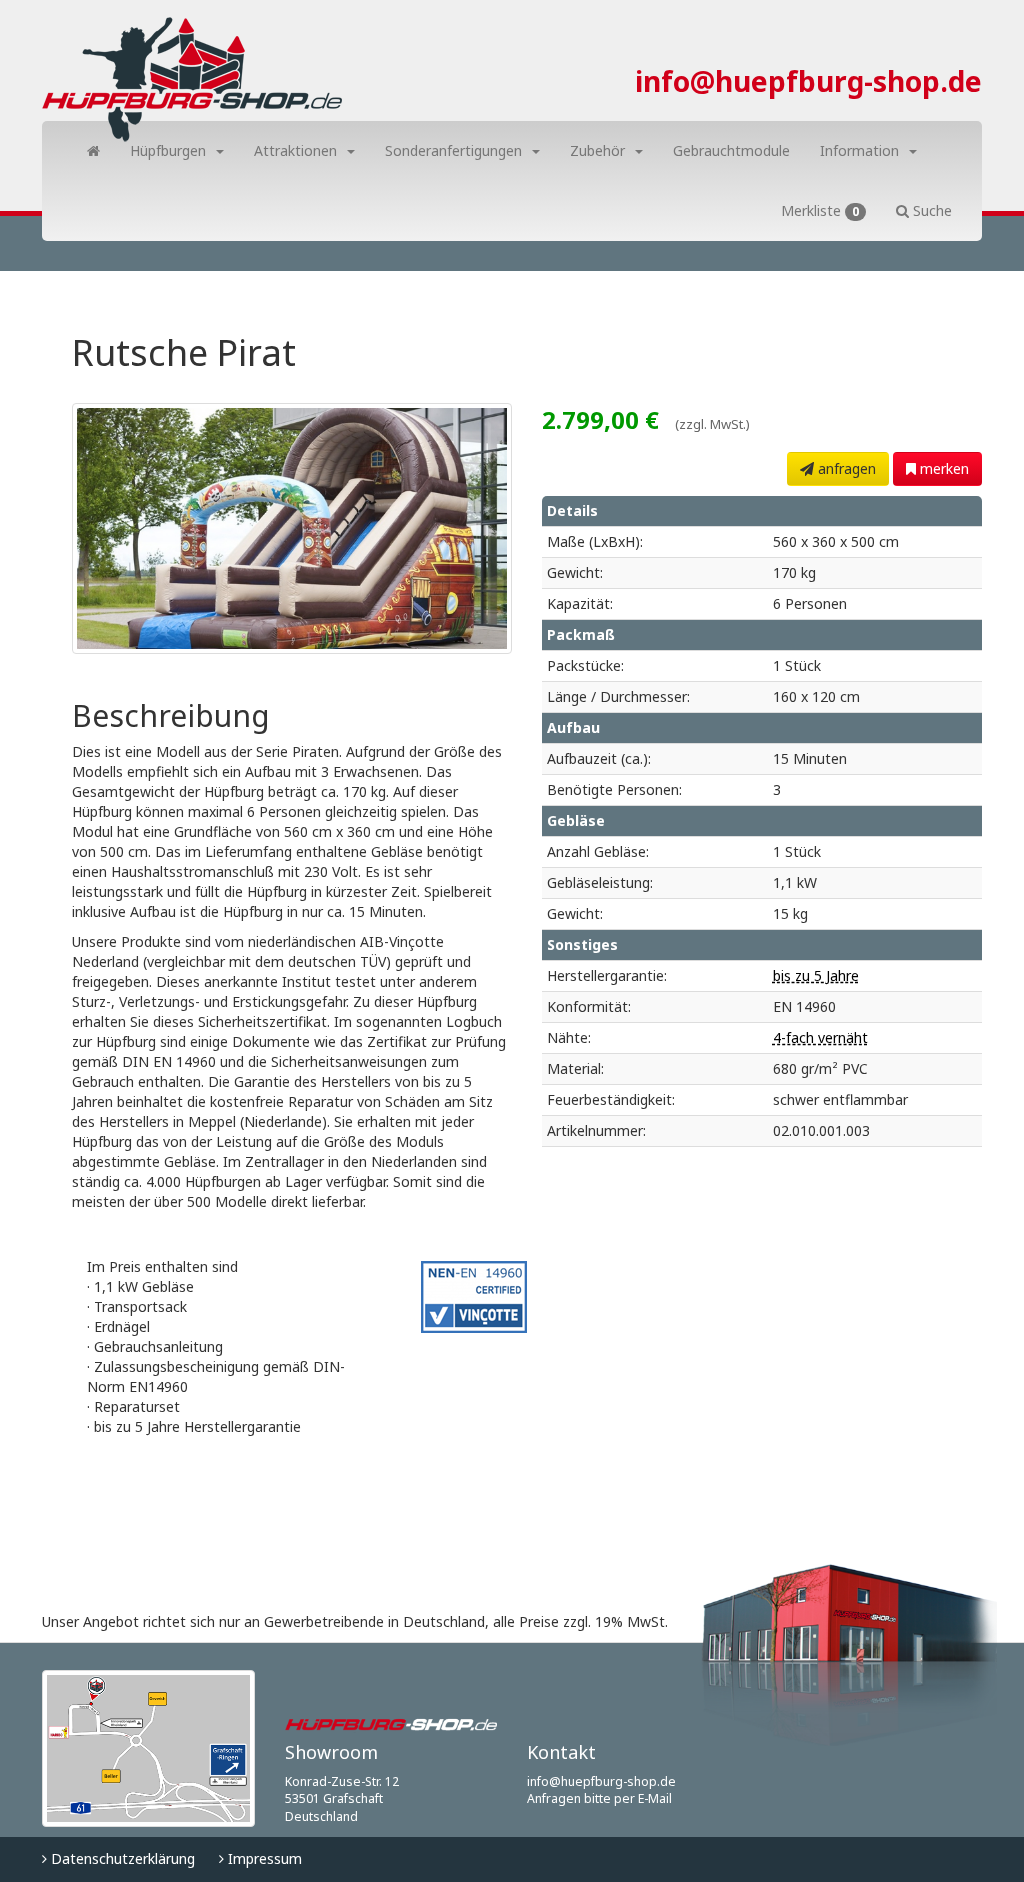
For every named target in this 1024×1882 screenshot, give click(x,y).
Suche (930, 210)
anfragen (845, 468)
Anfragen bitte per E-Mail (599, 1798)
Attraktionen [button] (295, 150)
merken (942, 468)
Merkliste (820, 210)
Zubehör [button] (597, 150)
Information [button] (859, 150)
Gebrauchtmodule (731, 150)
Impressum (263, 1858)
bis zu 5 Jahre (816, 975)
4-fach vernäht (820, 1037)
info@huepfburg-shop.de (808, 81)
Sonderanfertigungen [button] (453, 150)
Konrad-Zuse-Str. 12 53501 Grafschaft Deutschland (342, 1799)
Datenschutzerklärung (121, 1858)
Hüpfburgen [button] (168, 150)
